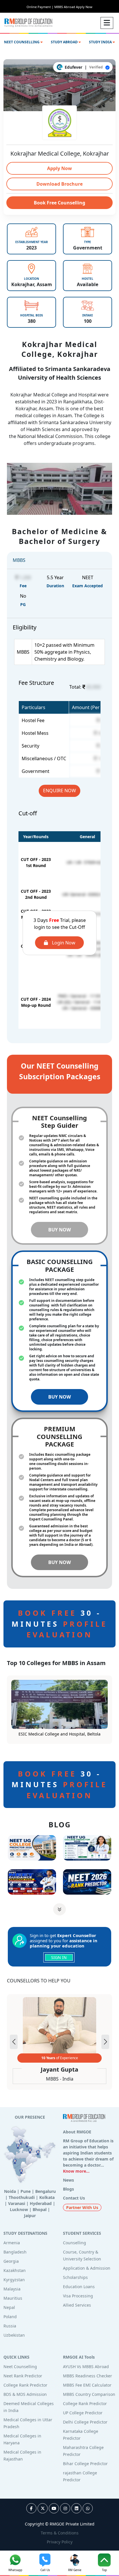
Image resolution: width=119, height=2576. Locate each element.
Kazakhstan (15, 2270)
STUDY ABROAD (65, 42)
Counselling (75, 2243)
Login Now (63, 943)
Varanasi (17, 2203)
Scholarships (75, 2277)
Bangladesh (15, 2252)
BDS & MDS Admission (25, 2394)
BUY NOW (59, 1230)
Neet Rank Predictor (23, 2376)
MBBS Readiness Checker (88, 2376)
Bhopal (40, 2209)
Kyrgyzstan (14, 2280)
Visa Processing (78, 2296)
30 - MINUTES (59, 1624)
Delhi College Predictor (85, 2422)
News (68, 2180)
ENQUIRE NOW (59, 791)
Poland (10, 2317)
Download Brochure (59, 184)
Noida (10, 2191)
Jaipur (30, 2216)
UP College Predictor (83, 2413)
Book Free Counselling (59, 203)
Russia (10, 2326)
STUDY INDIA (101, 42)
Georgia (11, 2261)
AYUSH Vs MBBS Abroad (86, 2367)
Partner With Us (82, 2207)
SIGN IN (59, 1957)
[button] (105, 2042)
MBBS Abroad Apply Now (73, 7)
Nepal (9, 2307)
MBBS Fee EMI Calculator (87, 2385)
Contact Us (74, 2198)
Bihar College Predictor (85, 2464)
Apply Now (59, 168)
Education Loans (79, 2287)
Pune (26, 2191)
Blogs (68, 2189)
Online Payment (40, 7)
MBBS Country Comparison (89, 2394)
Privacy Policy (60, 2542)
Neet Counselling (20, 2367)
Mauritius (13, 2298)
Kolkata (47, 2197)
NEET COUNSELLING (22, 42)
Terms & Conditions (60, 2533)
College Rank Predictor (25, 2385)
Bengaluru (45, 2191)
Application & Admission (87, 2268)
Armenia (12, 2243)
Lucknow (19, 2209)
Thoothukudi (22, 2197)
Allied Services (77, 2305)
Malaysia (12, 2289)
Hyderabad (41, 2203)
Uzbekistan (14, 2335)
